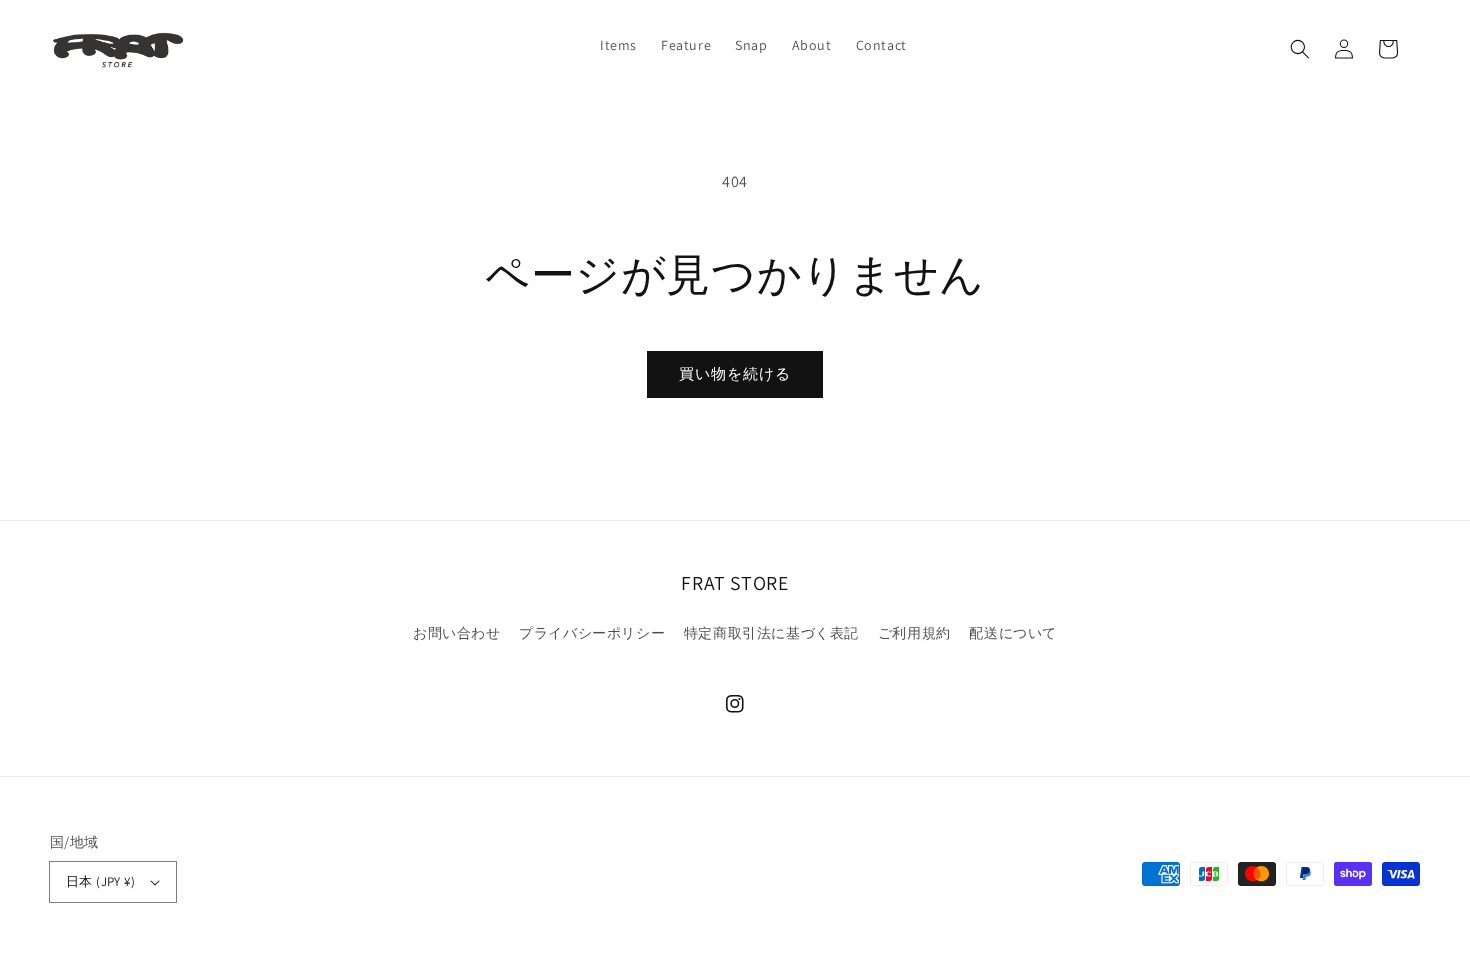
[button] (1300, 49)
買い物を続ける (735, 373)
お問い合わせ (457, 633)
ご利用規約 (914, 633)
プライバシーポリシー (592, 633)
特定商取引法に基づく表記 (771, 633)
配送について (1013, 633)
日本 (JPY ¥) (100, 881)
